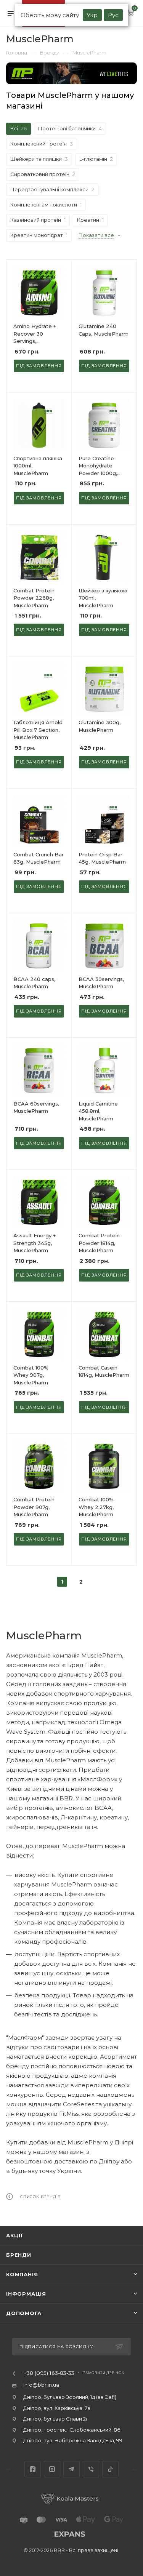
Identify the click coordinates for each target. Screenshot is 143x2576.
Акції (14, 2235)
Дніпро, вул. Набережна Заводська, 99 (73, 2440)
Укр (92, 15)
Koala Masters (78, 2498)
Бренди (19, 2255)
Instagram (52, 2469)
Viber (91, 2469)
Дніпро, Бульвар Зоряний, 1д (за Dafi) (70, 2397)
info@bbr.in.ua (41, 2385)
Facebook (33, 2469)
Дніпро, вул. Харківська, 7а (57, 2408)
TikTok (110, 2469)
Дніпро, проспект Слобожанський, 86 (72, 2430)
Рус (113, 15)
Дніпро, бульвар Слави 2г (56, 2419)
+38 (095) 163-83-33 (49, 2373)
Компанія (22, 2274)
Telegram (71, 2469)
